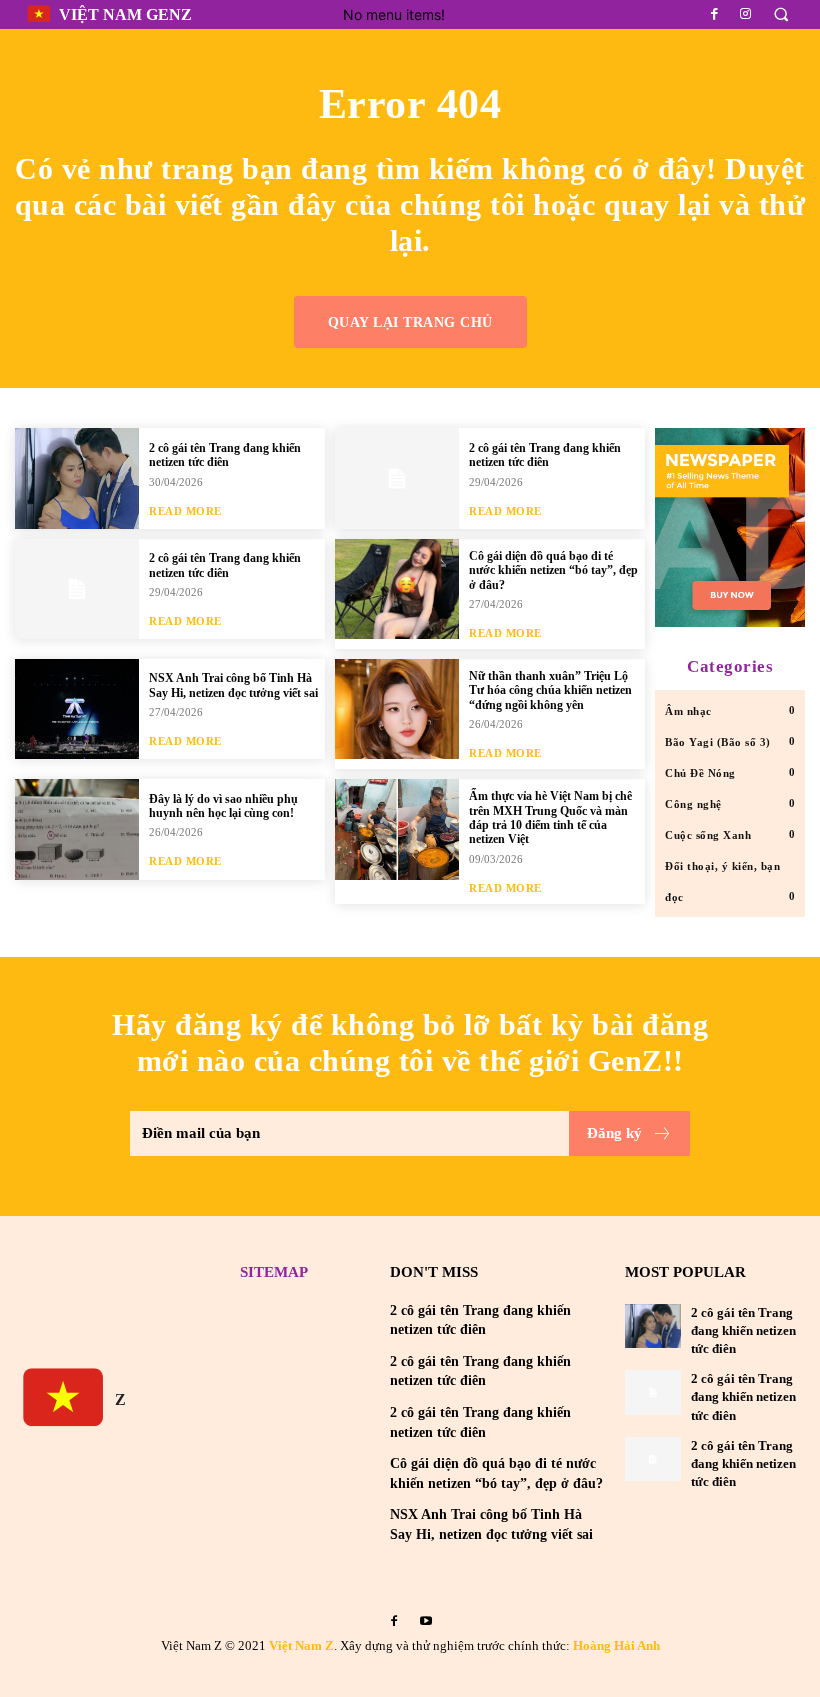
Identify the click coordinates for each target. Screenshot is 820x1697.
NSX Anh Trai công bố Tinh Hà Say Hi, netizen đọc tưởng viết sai (233, 685)
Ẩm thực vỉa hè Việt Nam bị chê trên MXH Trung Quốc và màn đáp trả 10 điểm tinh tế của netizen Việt (550, 817)
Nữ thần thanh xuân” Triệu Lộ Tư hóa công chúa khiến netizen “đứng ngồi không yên (550, 690)
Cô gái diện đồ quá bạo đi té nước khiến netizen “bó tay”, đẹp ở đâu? (553, 570)
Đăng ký (614, 1133)
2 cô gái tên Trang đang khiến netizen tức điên (225, 455)
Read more (185, 511)
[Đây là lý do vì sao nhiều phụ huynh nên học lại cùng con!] (77, 829)
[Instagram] (745, 13)
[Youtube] (426, 1621)
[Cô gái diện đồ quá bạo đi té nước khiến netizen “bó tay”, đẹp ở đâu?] (397, 589)
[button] (780, 14)
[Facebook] (715, 13)
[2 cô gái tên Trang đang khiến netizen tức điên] (77, 478)
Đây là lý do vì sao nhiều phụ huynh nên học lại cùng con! (223, 806)
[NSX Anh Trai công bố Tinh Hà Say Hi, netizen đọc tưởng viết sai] (77, 709)
